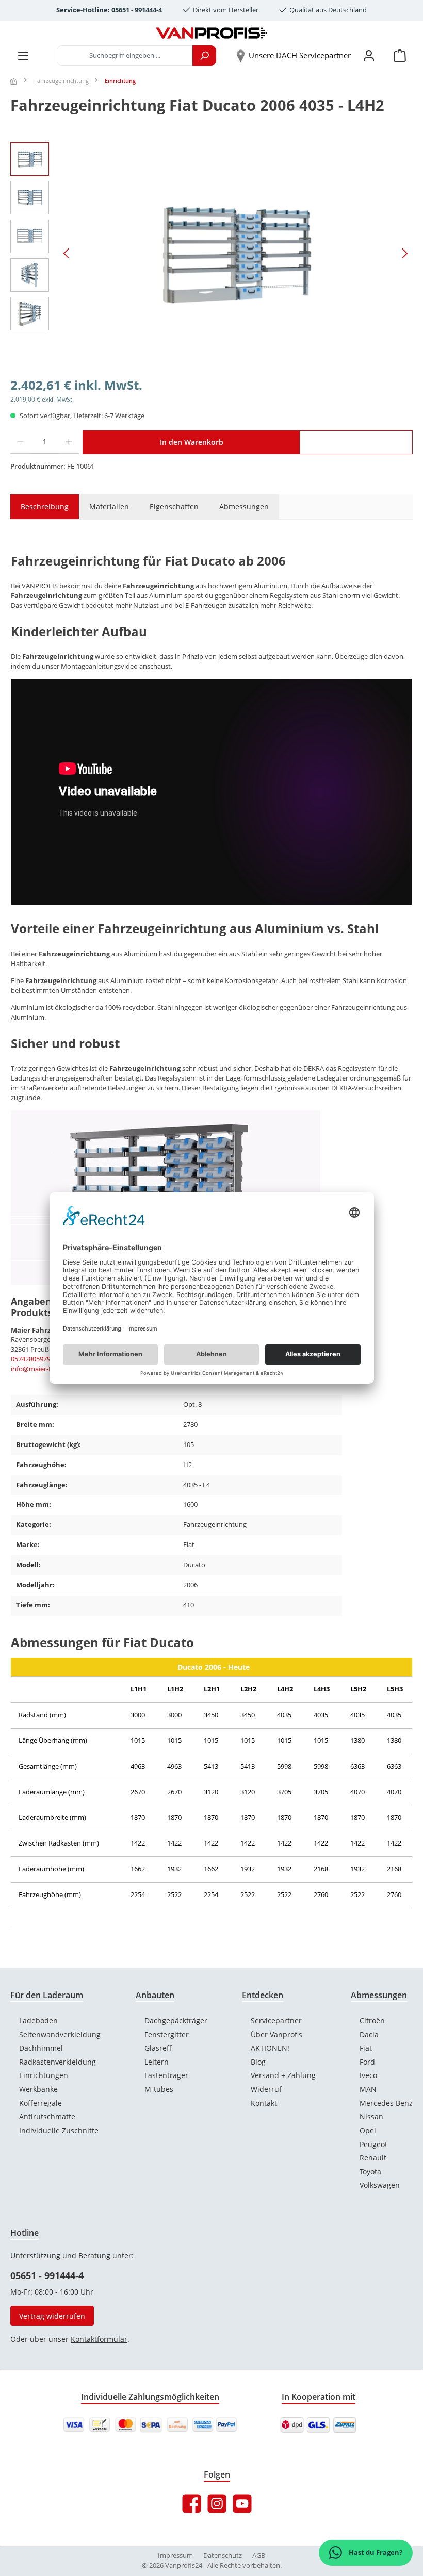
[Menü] (23, 56)
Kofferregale (40, 2103)
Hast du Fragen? (375, 2553)
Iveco (368, 2075)
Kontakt (264, 2103)
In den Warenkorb (192, 442)
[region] (211, 253)
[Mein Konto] (369, 56)
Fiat (366, 2048)
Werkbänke (38, 2089)
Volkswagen (380, 2185)
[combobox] (125, 56)
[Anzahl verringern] (20, 442)
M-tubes (159, 2089)
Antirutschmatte (47, 2116)
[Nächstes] (404, 253)
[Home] (14, 81)
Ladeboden (38, 2021)
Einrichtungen (44, 2075)
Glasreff (158, 2048)
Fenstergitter (167, 2034)
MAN (368, 2089)
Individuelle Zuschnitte (59, 2130)
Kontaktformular (99, 2339)
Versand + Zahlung (283, 2075)
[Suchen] (204, 56)
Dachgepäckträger (176, 2021)
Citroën (372, 2021)
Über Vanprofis (276, 2034)
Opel (368, 2130)
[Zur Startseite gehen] (211, 33)
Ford (367, 2062)
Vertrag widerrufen (52, 2316)
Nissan (371, 2116)
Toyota (370, 2172)
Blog (258, 2062)
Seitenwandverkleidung (60, 2034)
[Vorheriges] (67, 253)
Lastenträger (166, 2075)
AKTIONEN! (270, 2048)
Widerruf (266, 2089)
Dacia (369, 2034)
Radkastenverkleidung (58, 2062)
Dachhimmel (41, 2048)
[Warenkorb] (400, 56)
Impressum (175, 2556)
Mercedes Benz (386, 2103)
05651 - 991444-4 (47, 2275)
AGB (259, 2556)
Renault (373, 2158)
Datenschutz (223, 2556)
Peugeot (373, 2144)
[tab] (39, 507)
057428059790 (32, 1359)
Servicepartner (276, 2021)
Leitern (157, 2062)
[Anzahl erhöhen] (69, 442)
